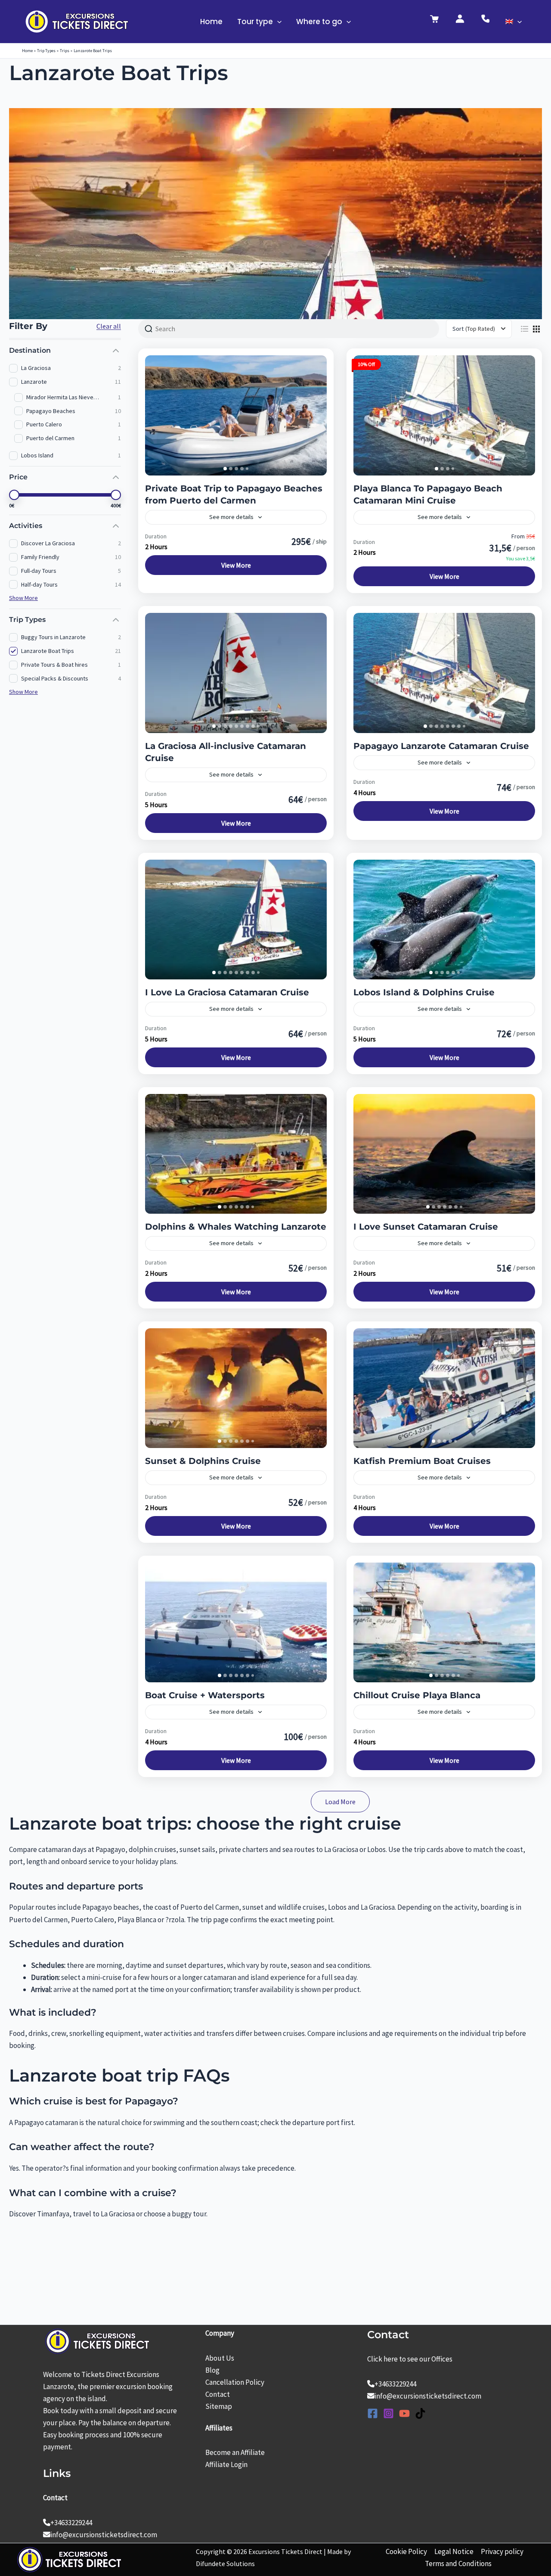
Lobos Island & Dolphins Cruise (424, 992)
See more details (231, 517)
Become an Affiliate (235, 2452)
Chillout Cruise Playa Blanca (417, 1695)
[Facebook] (373, 2413)
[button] (277, 22)
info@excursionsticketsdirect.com (104, 2535)
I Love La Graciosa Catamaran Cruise (227, 992)
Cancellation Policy (235, 2382)
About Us (220, 2358)
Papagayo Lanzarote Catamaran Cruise (441, 746)
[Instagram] (388, 2413)
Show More (23, 598)
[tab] (225, 469)
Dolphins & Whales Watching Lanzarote (236, 1227)
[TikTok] (420, 2413)
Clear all (109, 326)
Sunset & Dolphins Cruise (203, 1461)
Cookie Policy (406, 2551)
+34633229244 (71, 2523)
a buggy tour (187, 2214)
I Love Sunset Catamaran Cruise (426, 1227)
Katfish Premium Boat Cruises (422, 1461)
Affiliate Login (226, 2464)
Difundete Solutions (225, 2564)
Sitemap (219, 2406)
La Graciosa (118, 2214)
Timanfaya (53, 2214)
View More (236, 565)
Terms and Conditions (458, 2564)
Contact (218, 2394)
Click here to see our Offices (410, 2359)
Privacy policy (502, 2551)
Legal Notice (454, 2551)
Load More (340, 1802)
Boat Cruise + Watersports (205, 1695)
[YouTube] (404, 2413)
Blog (212, 2370)
